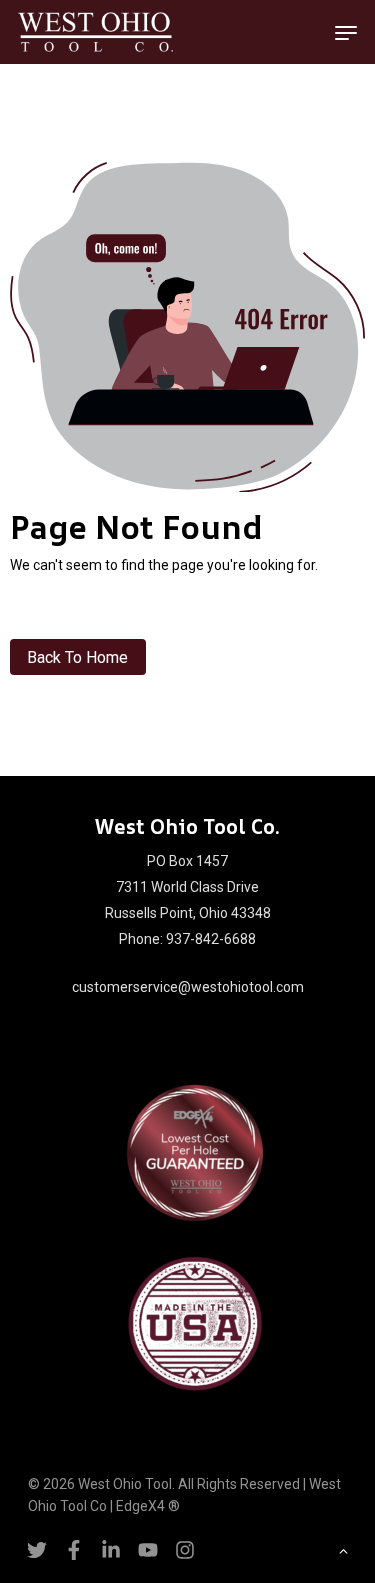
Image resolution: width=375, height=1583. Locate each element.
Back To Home (77, 657)
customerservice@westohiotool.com (188, 987)
